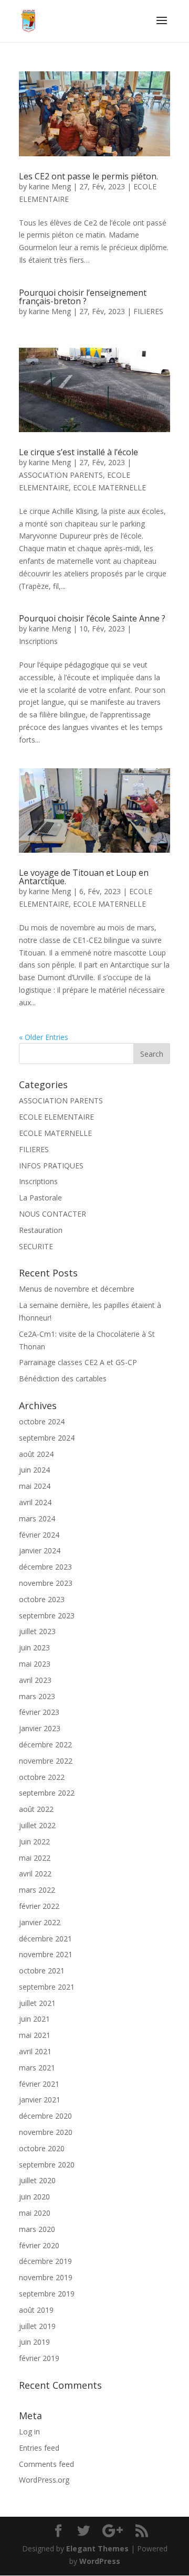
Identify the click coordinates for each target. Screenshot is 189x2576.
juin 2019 (34, 2342)
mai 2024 (35, 1486)
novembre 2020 (46, 2132)
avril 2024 (35, 1502)
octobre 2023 (42, 1599)
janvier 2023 (40, 1728)
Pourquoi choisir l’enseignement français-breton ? (83, 297)
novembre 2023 (46, 1583)
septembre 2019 (47, 2294)
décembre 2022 (45, 1745)
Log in (29, 2432)
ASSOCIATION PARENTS (61, 475)
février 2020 (39, 2245)
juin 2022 (34, 1842)
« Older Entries (44, 1037)
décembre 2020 (45, 2116)
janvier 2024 (40, 1550)
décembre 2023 (45, 1567)
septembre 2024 (47, 1438)
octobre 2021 (42, 1971)
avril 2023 (35, 1680)
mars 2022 (37, 1890)
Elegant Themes (97, 2548)
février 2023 (39, 1712)
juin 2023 (34, 1647)
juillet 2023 (37, 1631)
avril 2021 (35, 2051)
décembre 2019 (45, 2261)
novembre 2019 (46, 2277)
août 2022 (36, 1809)
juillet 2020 (37, 2180)
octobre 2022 (42, 1777)
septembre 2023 (47, 1616)
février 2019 (39, 2358)
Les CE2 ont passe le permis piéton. (88, 176)
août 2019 (36, 2310)
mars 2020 (37, 2229)
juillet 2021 (37, 2003)
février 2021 (39, 2084)
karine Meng (50, 186)
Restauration (41, 1230)
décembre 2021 (45, 1939)
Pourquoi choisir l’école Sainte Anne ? (92, 618)
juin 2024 (34, 1470)
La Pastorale (40, 1198)
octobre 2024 (42, 1421)
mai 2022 (35, 1858)
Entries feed (39, 2448)
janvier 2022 (40, 1922)
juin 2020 (34, 2197)
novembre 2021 (46, 1954)
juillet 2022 (37, 1825)
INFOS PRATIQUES (51, 1166)
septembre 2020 (47, 2165)
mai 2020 (35, 2213)
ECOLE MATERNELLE (109, 487)
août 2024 (36, 1454)
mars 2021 (37, 2068)
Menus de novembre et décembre (77, 1289)
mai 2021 (35, 2035)
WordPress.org (44, 2480)
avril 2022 (35, 1874)
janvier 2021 (40, 2100)
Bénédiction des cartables (63, 1378)
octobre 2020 (42, 2148)
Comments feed (46, 2464)
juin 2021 (34, 2019)
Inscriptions (38, 641)
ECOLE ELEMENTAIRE (56, 1117)
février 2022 (39, 1906)
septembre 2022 (47, 1793)
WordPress (100, 2561)
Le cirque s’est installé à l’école (78, 452)
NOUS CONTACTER (52, 1214)
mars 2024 (37, 1518)
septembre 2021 (47, 1987)
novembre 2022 (46, 1761)
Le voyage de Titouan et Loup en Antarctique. (84, 877)
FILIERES (148, 311)
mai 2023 (35, 1664)
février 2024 (39, 1535)
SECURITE (36, 1246)
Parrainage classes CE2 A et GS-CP (78, 1362)
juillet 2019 (37, 2326)
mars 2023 (37, 1696)
